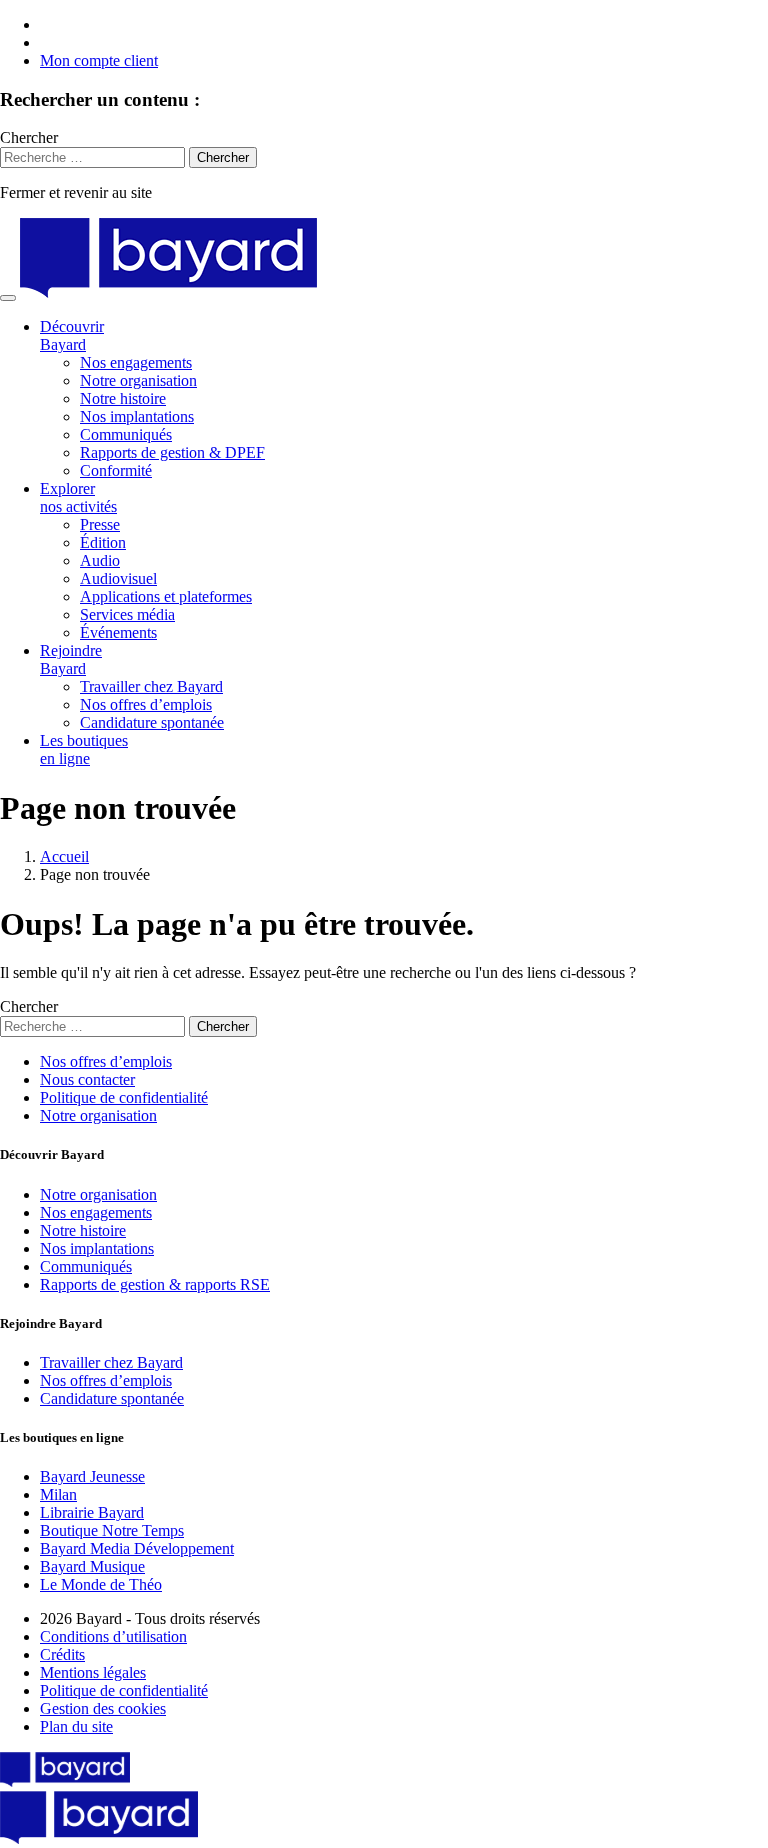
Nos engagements (136, 362)
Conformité (116, 470)
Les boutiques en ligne (84, 749)
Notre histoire (123, 398)
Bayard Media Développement (137, 1548)
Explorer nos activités (78, 497)
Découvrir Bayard (72, 335)
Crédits (62, 1654)
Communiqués (126, 434)
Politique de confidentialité (124, 1097)
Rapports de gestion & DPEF (172, 452)
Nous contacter (87, 1079)
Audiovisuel (118, 578)
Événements (118, 632)
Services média (127, 614)
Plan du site (76, 1726)
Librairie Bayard (92, 1512)
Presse (100, 524)
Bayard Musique (92, 1566)
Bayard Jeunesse (92, 1476)
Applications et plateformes (166, 596)
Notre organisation (138, 380)
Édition (103, 542)
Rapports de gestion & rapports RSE (155, 1284)
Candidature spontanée (152, 722)
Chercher (29, 137)
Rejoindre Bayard (71, 659)
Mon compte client (99, 60)
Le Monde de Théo (101, 1584)
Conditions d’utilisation (113, 1636)
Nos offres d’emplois (146, 704)
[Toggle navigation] (8, 298)
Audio (100, 560)
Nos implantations (137, 416)
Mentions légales (93, 1672)
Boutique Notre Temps (112, 1530)
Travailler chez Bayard (151, 686)
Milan (58, 1494)
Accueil (64, 856)
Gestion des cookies (103, 1708)
